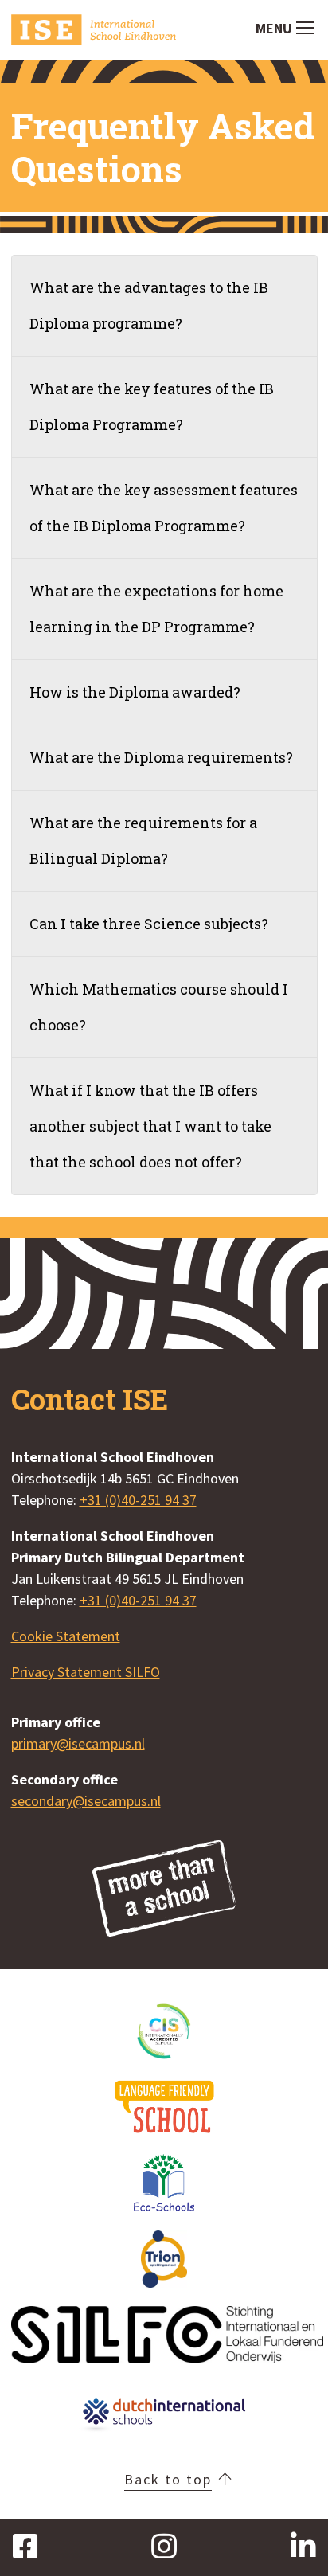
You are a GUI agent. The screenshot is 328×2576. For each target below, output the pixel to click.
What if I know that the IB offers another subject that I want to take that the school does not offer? (150, 1126)
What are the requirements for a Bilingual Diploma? (143, 840)
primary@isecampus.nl (78, 1743)
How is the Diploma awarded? (135, 692)
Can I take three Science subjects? (149, 924)
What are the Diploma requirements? (161, 757)
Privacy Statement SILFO (86, 1672)
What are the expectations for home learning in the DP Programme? (156, 609)
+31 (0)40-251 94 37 (138, 1500)
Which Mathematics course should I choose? (159, 1007)
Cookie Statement (66, 1636)
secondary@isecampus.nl (86, 1801)
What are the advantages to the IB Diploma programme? (149, 305)
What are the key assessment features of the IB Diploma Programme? (164, 508)
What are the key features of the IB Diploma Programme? (152, 407)
